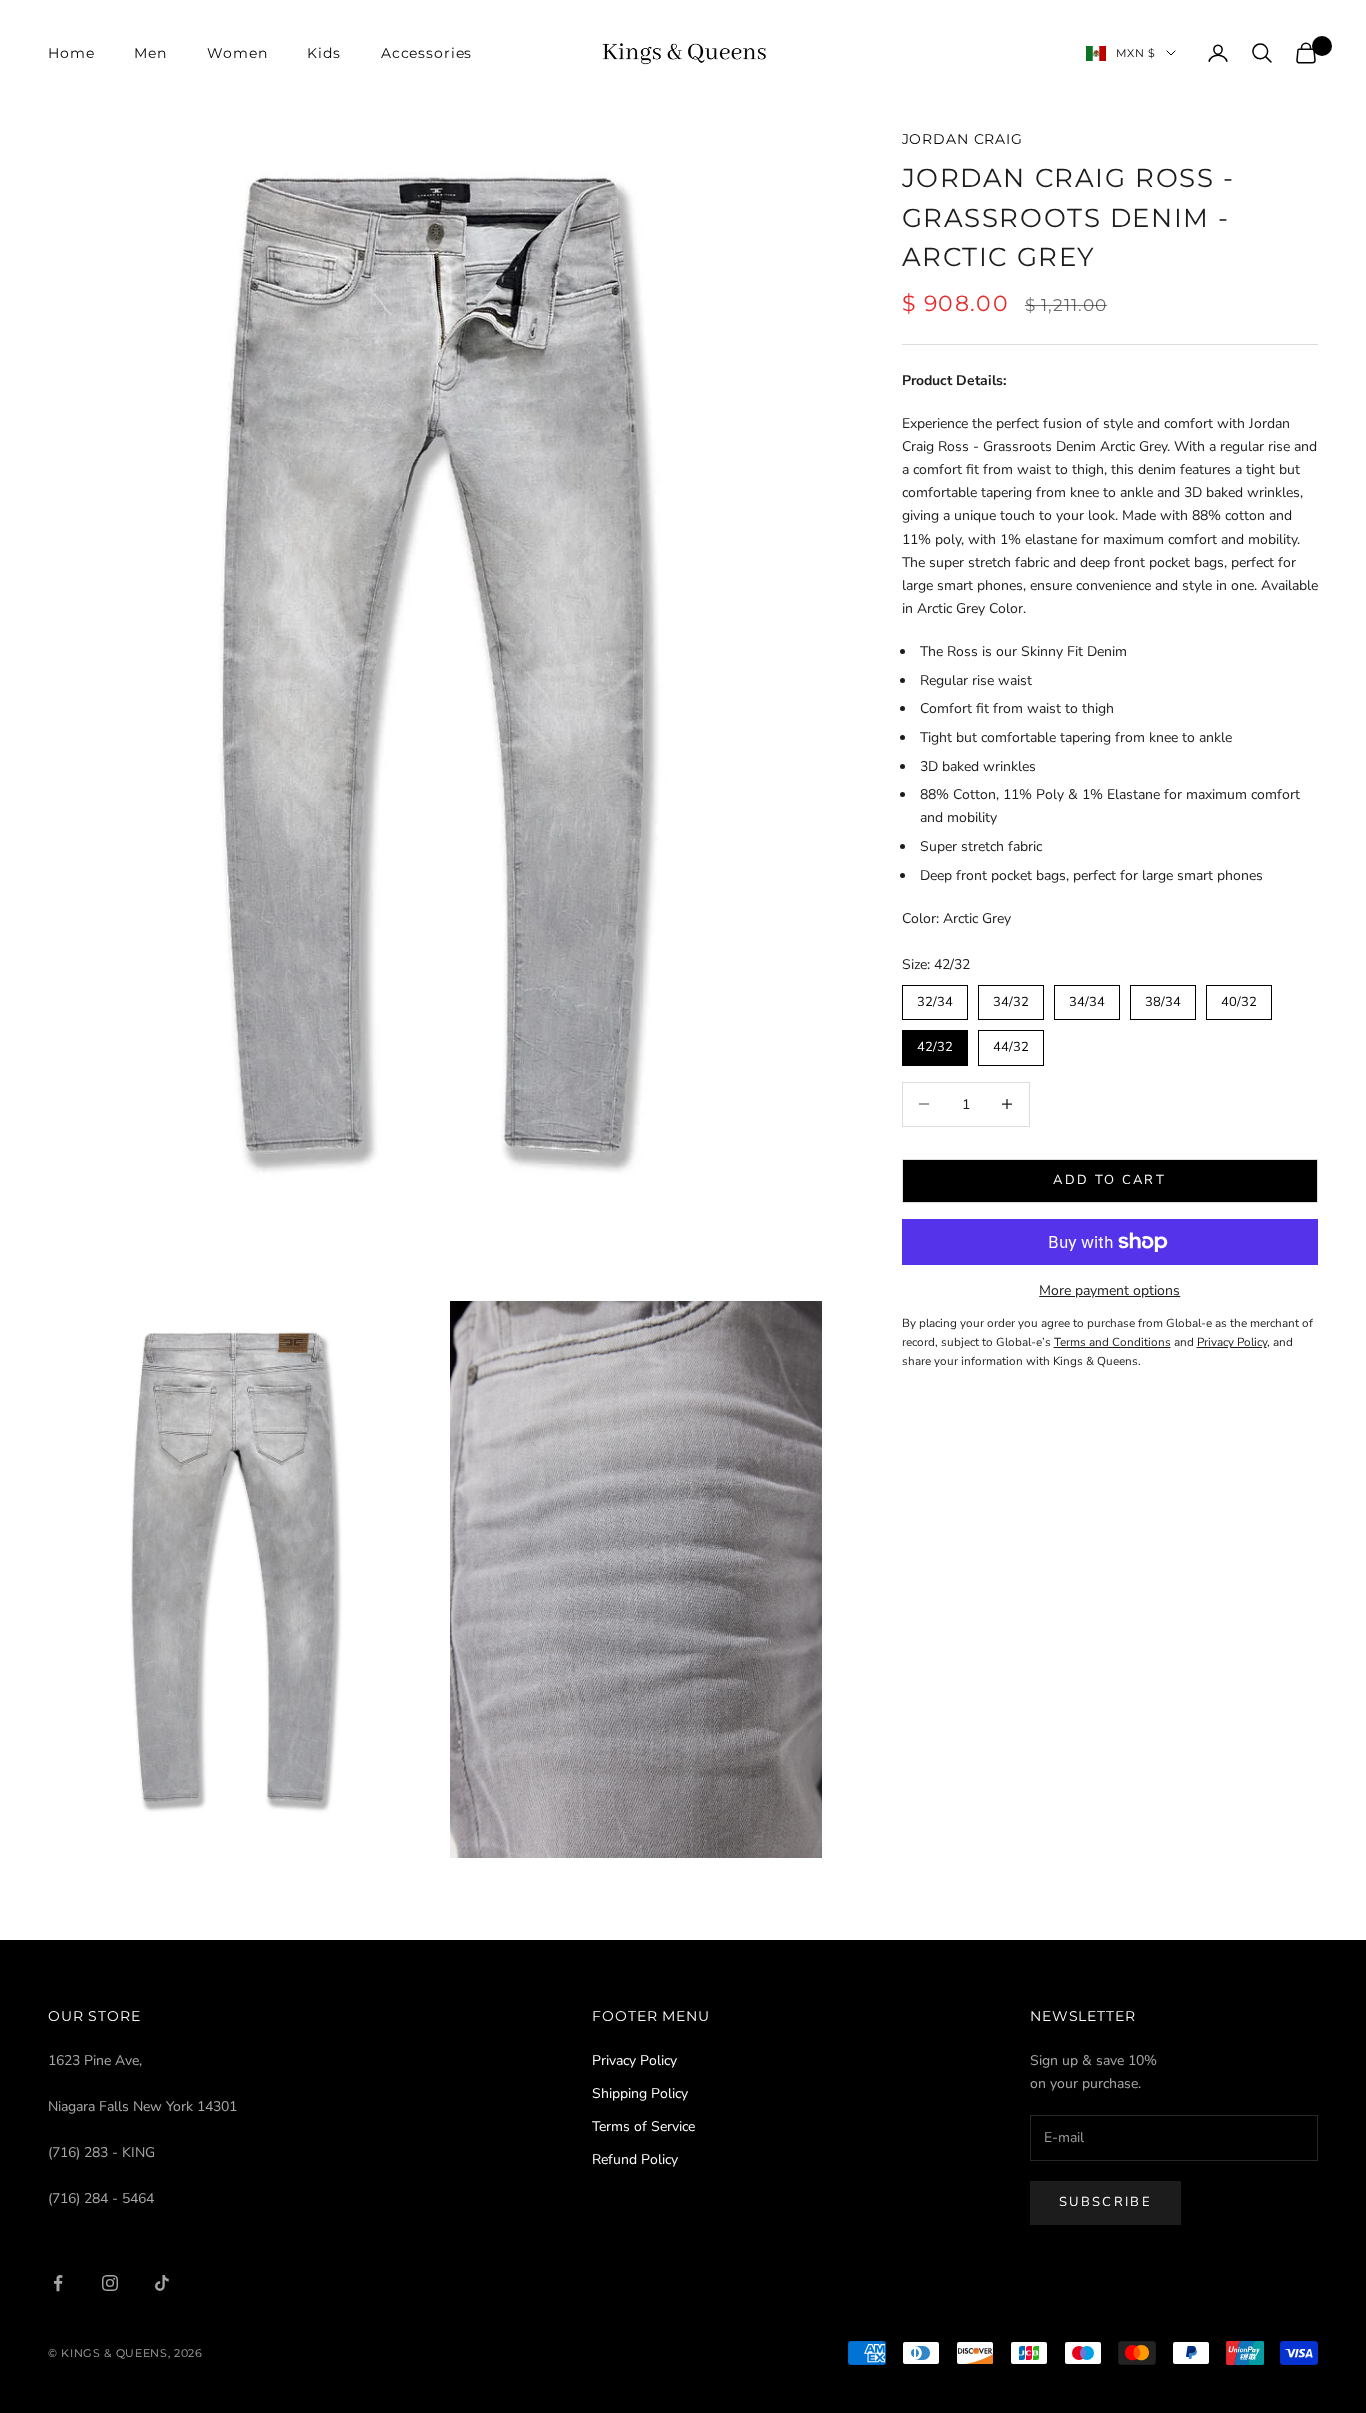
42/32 (935, 1043)
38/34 (1163, 998)
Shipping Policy (640, 2093)
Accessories (427, 53)
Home (71, 53)
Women (237, 53)
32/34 (935, 998)
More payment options (1109, 1290)
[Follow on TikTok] (162, 2283)
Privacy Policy (634, 2060)
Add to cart (1109, 1180)
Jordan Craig (962, 139)
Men (150, 53)
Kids (323, 53)
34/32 (1011, 998)
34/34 (1087, 998)
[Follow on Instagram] (110, 2283)
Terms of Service (643, 2126)
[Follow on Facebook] (58, 2283)
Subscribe (1105, 2202)
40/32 (1239, 998)
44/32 (1011, 1043)
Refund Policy (635, 2159)
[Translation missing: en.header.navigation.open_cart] (1306, 53)
